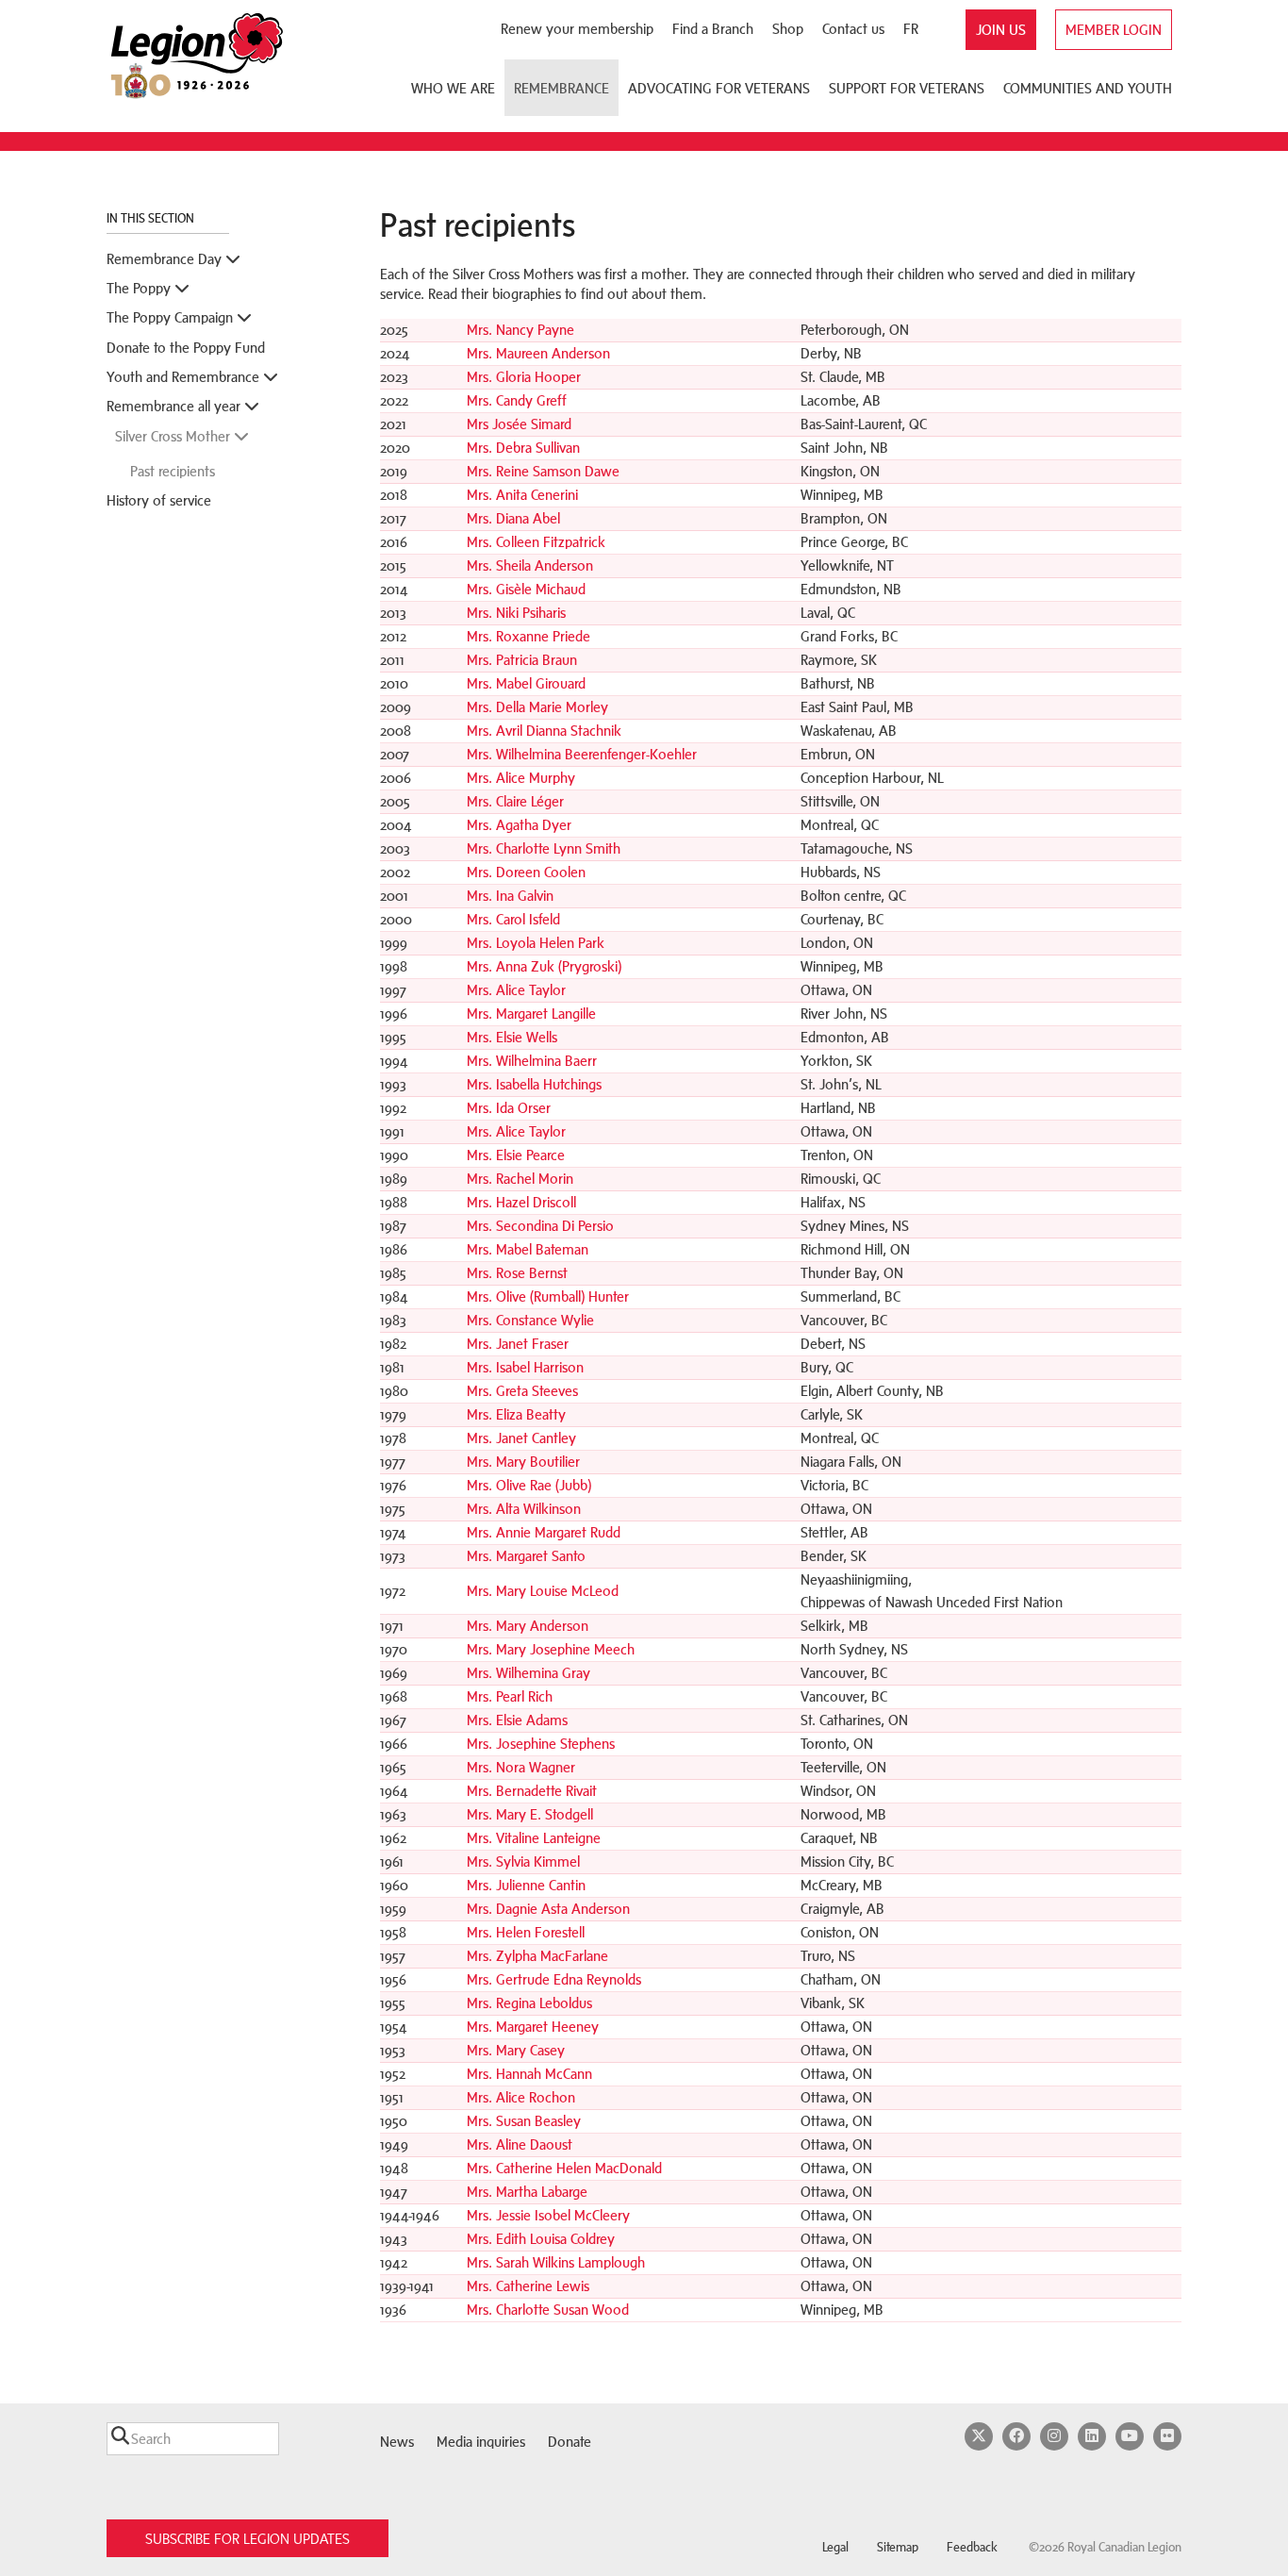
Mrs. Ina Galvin (510, 896)
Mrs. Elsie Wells (512, 1037)
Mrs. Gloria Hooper (524, 377)
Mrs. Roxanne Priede (528, 636)
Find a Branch (713, 29)
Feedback (972, 2547)
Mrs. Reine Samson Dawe (543, 471)
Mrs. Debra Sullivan (523, 448)
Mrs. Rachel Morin (520, 1179)
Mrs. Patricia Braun (522, 660)
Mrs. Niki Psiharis (516, 613)
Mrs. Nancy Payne (520, 330)
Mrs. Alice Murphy (521, 778)
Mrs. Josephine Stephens (541, 1744)
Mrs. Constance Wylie (530, 1320)
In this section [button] (152, 218)
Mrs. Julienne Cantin (526, 1885)
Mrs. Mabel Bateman (528, 1249)
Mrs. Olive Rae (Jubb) (529, 1485)
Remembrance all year (175, 406)
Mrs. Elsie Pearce (516, 1155)
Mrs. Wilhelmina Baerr (532, 1061)
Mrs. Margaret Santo (526, 1556)
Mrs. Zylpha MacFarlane (537, 1956)
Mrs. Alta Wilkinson (524, 1509)
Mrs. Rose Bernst (517, 1273)
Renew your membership (577, 29)
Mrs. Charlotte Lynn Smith (544, 848)
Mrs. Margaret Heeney (533, 2027)
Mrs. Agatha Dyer (519, 825)
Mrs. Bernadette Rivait (532, 1791)
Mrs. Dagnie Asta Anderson (548, 1909)
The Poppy (140, 288)
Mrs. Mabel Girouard (526, 683)
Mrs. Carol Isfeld (513, 919)
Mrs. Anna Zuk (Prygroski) (544, 966)
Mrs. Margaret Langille (531, 1014)
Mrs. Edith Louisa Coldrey (541, 2239)
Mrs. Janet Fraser (518, 1344)
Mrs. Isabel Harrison (525, 1367)
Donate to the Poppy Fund (186, 348)
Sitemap (898, 2547)
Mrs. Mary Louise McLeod (543, 1591)
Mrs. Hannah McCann (529, 2074)
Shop (788, 29)
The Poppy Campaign (172, 317)
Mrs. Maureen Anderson (538, 353)
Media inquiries (481, 2442)
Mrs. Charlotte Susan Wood (548, 2310)
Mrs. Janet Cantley (521, 1438)
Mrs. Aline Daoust (520, 2144)
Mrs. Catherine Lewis (528, 2286)
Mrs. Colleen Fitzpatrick (536, 542)
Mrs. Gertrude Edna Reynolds (554, 1979)
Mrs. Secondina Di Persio (540, 1226)
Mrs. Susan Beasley (524, 2121)
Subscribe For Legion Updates (248, 2539)
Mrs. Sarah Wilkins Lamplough (556, 2262)
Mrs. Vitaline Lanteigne (534, 1838)
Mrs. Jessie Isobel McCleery (548, 2215)
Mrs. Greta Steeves (522, 1391)
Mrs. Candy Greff (517, 400)
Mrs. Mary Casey (516, 2050)
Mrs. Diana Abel (513, 518)
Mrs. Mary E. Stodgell (530, 1814)
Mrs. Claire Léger (515, 801)
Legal (835, 2547)
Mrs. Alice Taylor (516, 990)
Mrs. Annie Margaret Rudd (544, 1532)
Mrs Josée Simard (519, 424)
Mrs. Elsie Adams (517, 1720)
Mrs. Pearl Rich (510, 1696)
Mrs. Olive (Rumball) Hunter (548, 1296)
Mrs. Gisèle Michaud (526, 589)
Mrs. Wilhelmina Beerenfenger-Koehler (582, 754)
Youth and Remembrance (185, 377)
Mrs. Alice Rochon (521, 2097)
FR (911, 29)
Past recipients (173, 471)
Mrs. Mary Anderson (528, 1626)
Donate (570, 2442)
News (397, 2442)
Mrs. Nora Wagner (521, 1767)
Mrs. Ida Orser (509, 1108)
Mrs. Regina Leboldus (529, 2003)
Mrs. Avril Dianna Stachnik (544, 731)
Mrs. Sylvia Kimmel (523, 1861)
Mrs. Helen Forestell (526, 1932)
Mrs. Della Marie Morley (537, 707)
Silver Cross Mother (174, 436)
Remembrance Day (166, 259)
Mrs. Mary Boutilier (523, 1462)
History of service (159, 500)
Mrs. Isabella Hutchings (534, 1084)
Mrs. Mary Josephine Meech (551, 1649)
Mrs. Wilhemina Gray (528, 1673)
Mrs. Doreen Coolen (526, 872)
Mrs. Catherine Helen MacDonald (566, 2168)
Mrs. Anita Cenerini (522, 495)
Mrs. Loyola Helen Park (536, 943)
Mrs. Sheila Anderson (530, 565)
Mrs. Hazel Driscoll (521, 1202)
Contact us (853, 29)
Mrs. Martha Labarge (527, 2192)
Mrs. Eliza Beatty (516, 1414)
